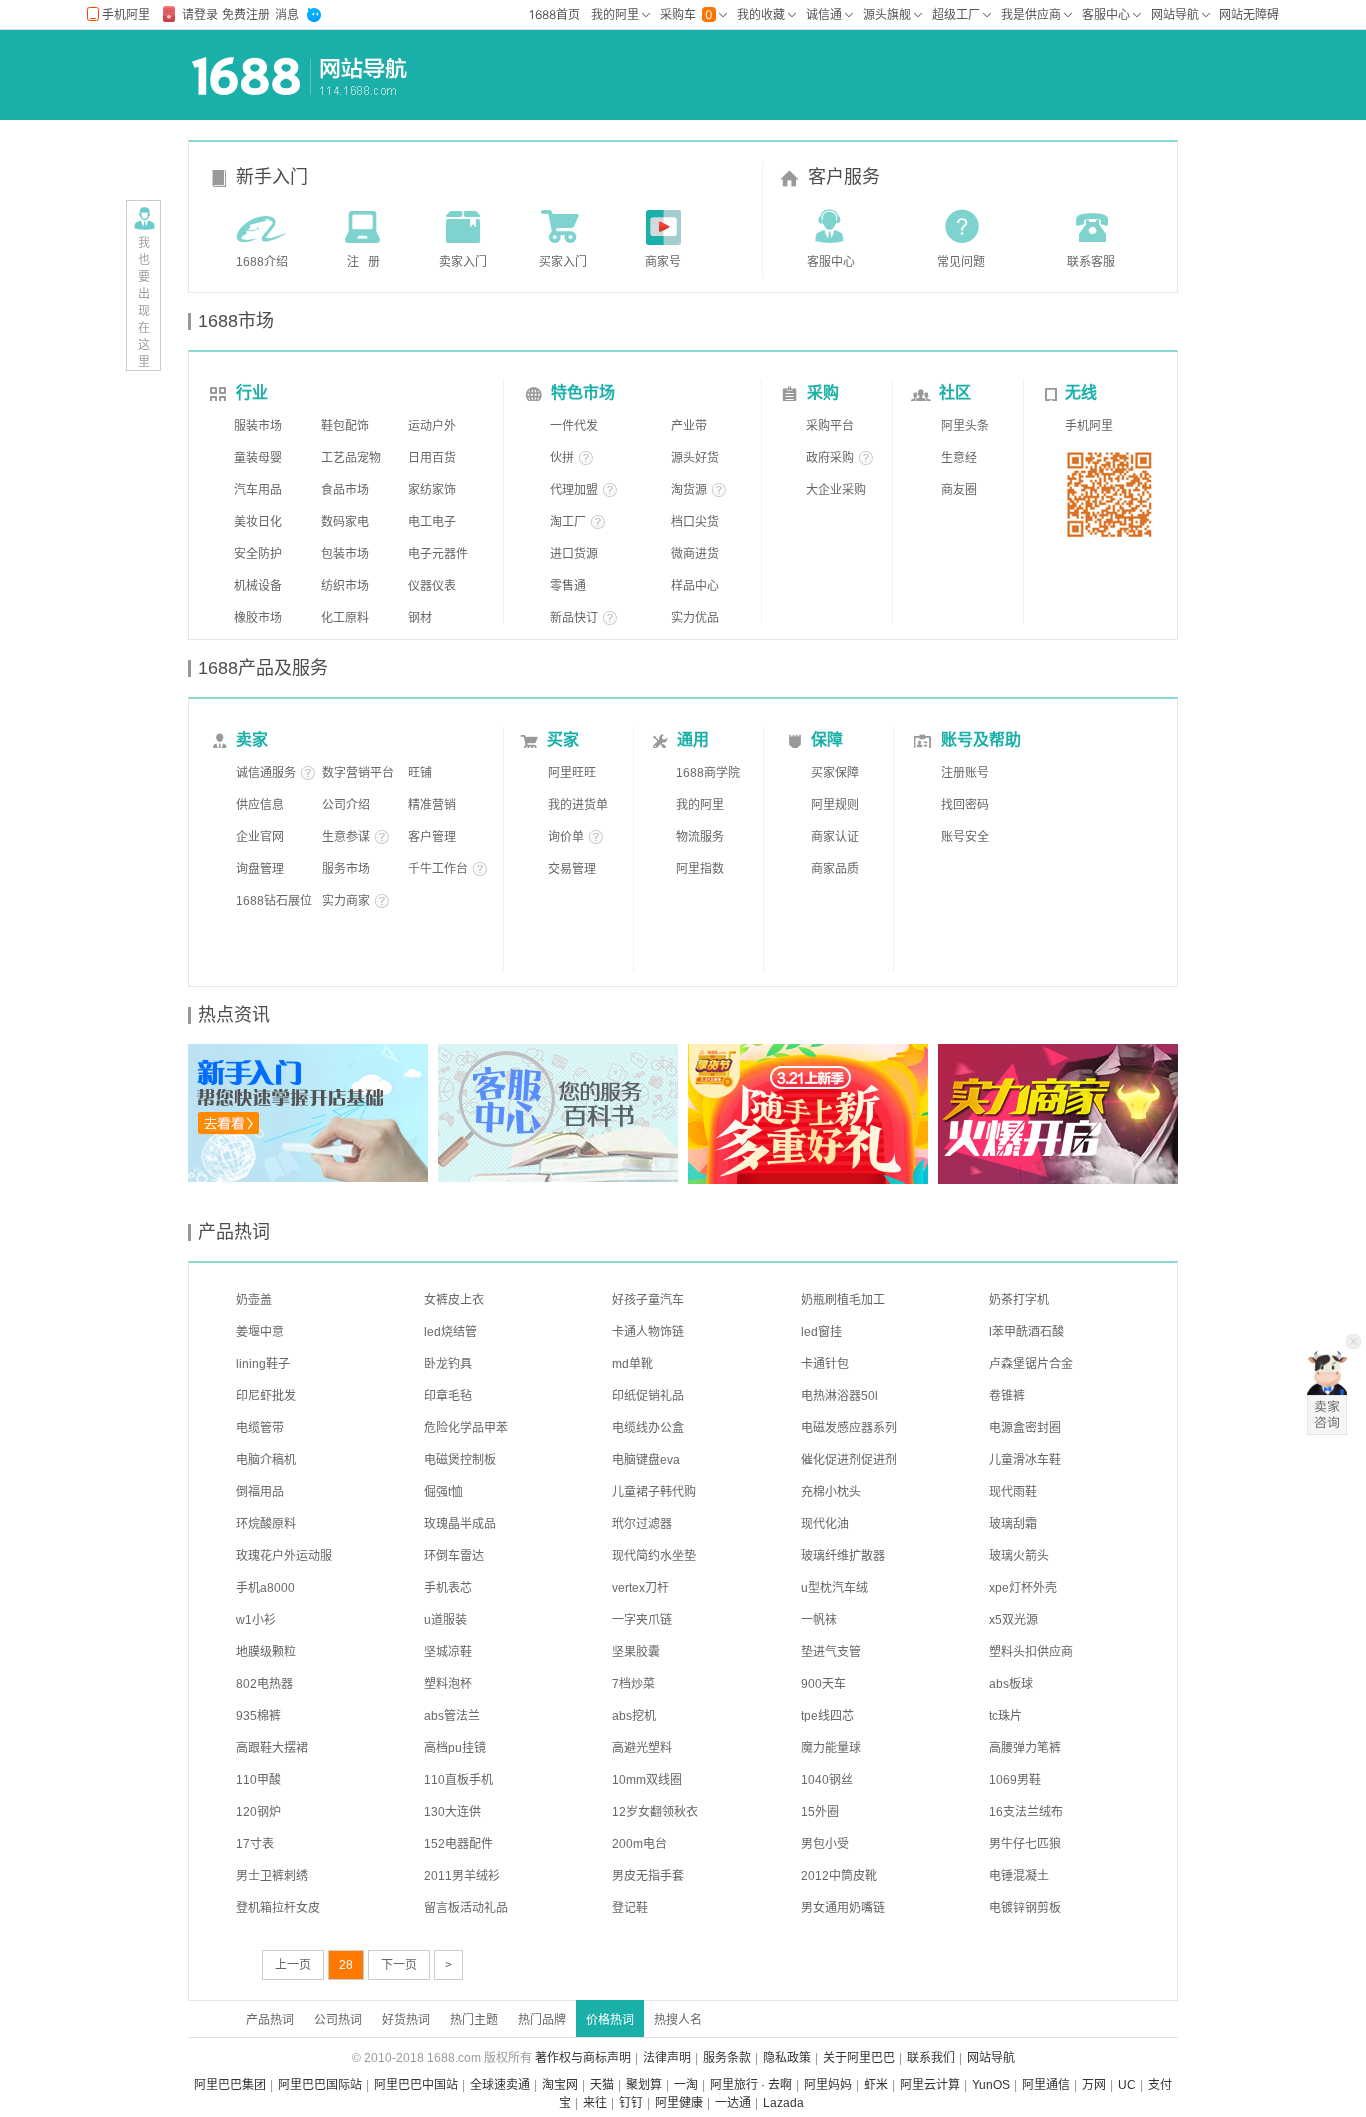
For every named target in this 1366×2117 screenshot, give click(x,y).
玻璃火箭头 (1019, 1556)
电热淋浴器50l (839, 1396)
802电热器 (264, 1684)
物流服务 (700, 837)
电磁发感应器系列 (849, 1428)
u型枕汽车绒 (834, 1588)
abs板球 (1011, 1684)
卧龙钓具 (448, 1364)
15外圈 (820, 1812)
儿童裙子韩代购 (654, 1492)
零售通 (568, 586)
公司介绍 (346, 805)
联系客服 (1091, 262)
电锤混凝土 (1019, 1876)
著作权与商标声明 (583, 2058)
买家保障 (835, 773)
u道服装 (445, 1620)
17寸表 (255, 1844)
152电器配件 (458, 1844)
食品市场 (345, 490)
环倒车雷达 (454, 1556)
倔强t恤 (443, 1492)
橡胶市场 (258, 618)
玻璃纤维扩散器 (843, 1556)
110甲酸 (258, 1780)
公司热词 (338, 2020)
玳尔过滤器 (642, 1524)
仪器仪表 (432, 586)
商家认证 (835, 837)
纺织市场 (345, 586)
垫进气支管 (831, 1652)
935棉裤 (258, 1716)
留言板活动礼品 (466, 1908)
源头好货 (695, 458)
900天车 (823, 1684)
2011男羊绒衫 (462, 1876)
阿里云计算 (930, 2085)
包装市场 (345, 554)
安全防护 (258, 554)
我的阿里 (700, 805)
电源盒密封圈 (1025, 1428)
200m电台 (639, 1844)
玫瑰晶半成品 (460, 1524)
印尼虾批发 (266, 1396)
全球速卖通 (500, 2085)
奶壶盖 (254, 1300)
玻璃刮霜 (1013, 1524)
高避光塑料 (642, 1748)
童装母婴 (258, 458)
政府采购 (830, 458)
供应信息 (260, 805)
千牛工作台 (438, 869)
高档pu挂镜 (455, 1748)
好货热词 (406, 2020)
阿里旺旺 (572, 773)
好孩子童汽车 (648, 1300)
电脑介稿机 (266, 1460)
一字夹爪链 (642, 1620)
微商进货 (695, 554)
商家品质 (835, 869)
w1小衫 (256, 1620)
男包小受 (825, 1844)
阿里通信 (1046, 2085)
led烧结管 (450, 1332)
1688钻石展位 (274, 901)
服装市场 (258, 426)
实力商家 (346, 901)
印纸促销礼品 (648, 1396)
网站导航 (991, 2058)
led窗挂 (821, 1332)
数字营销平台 (358, 773)
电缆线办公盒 (648, 1428)
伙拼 (562, 458)
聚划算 (644, 2085)
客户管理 (432, 837)
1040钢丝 (827, 1780)
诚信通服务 (266, 773)
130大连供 (452, 1812)
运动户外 (432, 426)
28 (346, 1965)
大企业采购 (836, 490)
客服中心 (831, 262)
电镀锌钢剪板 (1025, 1908)
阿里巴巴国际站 (320, 2085)
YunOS (991, 2085)
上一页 (293, 1965)
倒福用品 (260, 1492)
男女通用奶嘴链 (843, 1908)
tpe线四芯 (827, 1716)
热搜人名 (678, 2020)
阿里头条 (965, 426)
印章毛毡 (448, 1396)
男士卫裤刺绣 (272, 1876)
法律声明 (667, 2058)
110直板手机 (458, 1780)
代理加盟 (574, 490)
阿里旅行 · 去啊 (751, 2085)
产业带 (689, 426)
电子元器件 (438, 554)
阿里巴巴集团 (230, 2085)
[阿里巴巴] (253, 78)
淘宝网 (560, 2085)
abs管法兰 (452, 1716)
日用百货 (432, 458)
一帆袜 (819, 1620)
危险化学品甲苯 (466, 1428)
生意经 (959, 458)
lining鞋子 (263, 1364)
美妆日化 (258, 522)
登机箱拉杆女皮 (278, 1908)
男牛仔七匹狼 (1025, 1844)
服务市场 (346, 869)
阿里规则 (835, 805)
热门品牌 (542, 2020)
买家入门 (563, 262)
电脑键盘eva (646, 1460)
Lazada (783, 2103)
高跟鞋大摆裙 (272, 1748)
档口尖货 (695, 522)
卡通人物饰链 (648, 1332)
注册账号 (965, 773)
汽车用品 (258, 490)
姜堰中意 (260, 1332)
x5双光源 (1013, 1620)
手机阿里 (1089, 426)
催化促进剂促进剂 (849, 1460)
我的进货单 (578, 805)
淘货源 (689, 490)
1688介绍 (262, 262)
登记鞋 (630, 1908)
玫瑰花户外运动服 (284, 1556)
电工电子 (432, 522)
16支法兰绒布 (1026, 1812)
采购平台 (830, 426)
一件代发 (574, 426)
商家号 (663, 262)
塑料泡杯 (448, 1684)
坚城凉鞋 (448, 1652)
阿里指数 (700, 869)
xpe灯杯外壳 (1023, 1588)
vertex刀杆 (640, 1588)
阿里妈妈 (828, 2085)
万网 (1094, 2085)
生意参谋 (346, 837)
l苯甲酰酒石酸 (1026, 1332)
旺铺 (420, 773)
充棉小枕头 (831, 1492)
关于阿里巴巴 (859, 2058)
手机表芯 (448, 1588)
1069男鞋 (1015, 1780)
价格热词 (610, 2020)
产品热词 (270, 2020)
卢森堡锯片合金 (1031, 1364)
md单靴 (632, 1364)
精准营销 (432, 805)
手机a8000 (265, 1588)
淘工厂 (568, 522)
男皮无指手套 (648, 1876)
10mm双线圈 (647, 1780)
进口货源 (574, 554)
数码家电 (345, 522)
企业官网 (260, 837)
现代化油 (825, 1524)
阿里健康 (679, 2103)
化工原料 (345, 618)
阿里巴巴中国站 (416, 2085)
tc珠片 (1005, 1716)
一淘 (686, 2085)
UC (1127, 2085)
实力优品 (695, 618)
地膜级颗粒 (266, 1652)
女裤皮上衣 (454, 1300)
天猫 (602, 2085)
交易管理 (572, 869)
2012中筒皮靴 (839, 1876)
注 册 (363, 262)
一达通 (733, 2103)
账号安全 (965, 837)
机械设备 (258, 586)
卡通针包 (825, 1364)
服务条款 (727, 2058)
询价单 (566, 837)
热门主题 (474, 2020)
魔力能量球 (831, 1748)
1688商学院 (708, 773)
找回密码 (965, 805)
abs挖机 (634, 1716)
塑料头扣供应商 (1031, 1652)
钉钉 (631, 2103)
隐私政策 (787, 2058)
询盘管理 (260, 869)
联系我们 (931, 2058)
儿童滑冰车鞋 (1025, 1460)
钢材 (420, 618)
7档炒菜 (633, 1684)
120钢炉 (258, 1812)
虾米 (876, 2085)
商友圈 (959, 490)
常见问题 (961, 262)
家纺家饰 (432, 490)
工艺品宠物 (351, 458)
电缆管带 (260, 1428)
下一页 (399, 1965)
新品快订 (574, 618)
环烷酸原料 (266, 1524)
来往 (595, 2103)
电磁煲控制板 (460, 1460)
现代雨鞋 (1013, 1492)
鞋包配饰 (345, 426)
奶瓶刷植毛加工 (843, 1300)
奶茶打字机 (1019, 1300)
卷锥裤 (1007, 1396)
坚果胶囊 (636, 1652)
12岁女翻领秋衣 (655, 1812)
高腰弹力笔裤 (1025, 1748)
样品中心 (695, 586)
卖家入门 (463, 262)
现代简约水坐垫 (654, 1556)
